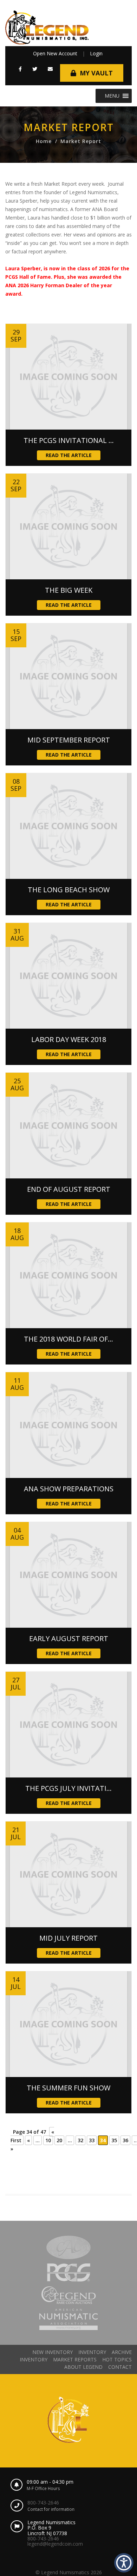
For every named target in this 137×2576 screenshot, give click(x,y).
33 (92, 2140)
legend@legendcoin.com (55, 2544)
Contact (120, 2367)
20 (59, 2140)
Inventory (92, 2352)
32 (80, 2140)
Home (44, 141)
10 (48, 2140)
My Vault (96, 73)
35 (114, 2140)
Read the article (69, 455)
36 (125, 2140)
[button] (20, 69)
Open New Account (55, 53)
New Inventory (53, 2352)
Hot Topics (117, 2359)
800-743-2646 (43, 2503)
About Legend (83, 2367)
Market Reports (75, 2359)
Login (96, 53)
